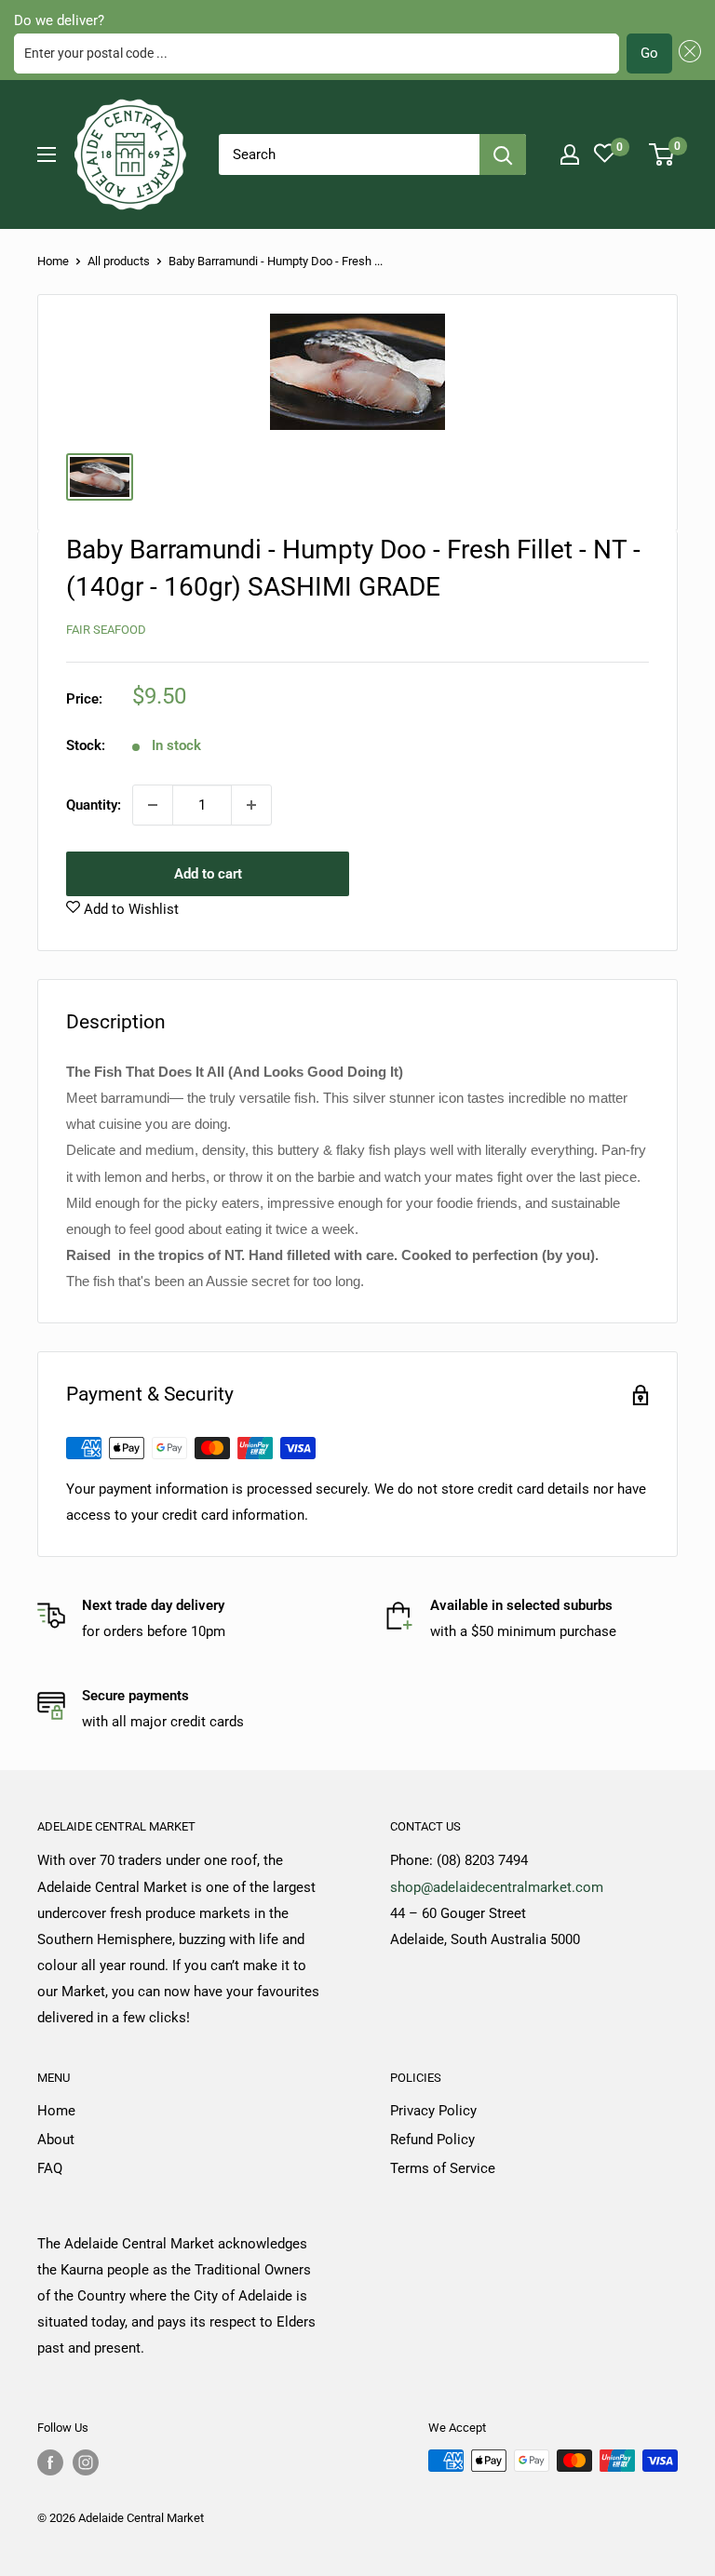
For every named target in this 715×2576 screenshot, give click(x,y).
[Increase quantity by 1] (251, 805)
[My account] (570, 154)
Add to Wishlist (129, 909)
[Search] (503, 154)
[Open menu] (47, 154)
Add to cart (208, 874)
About (56, 2140)
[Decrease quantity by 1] (153, 805)
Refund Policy (432, 2140)
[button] (687, 54)
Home (53, 261)
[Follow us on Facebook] (50, 2462)
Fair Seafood (106, 630)
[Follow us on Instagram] (86, 2462)
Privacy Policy (433, 2111)
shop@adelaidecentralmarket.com (497, 1887)
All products (119, 261)
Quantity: (94, 805)
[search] (349, 154)
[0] (662, 154)
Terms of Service (443, 2168)
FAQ (50, 2168)
